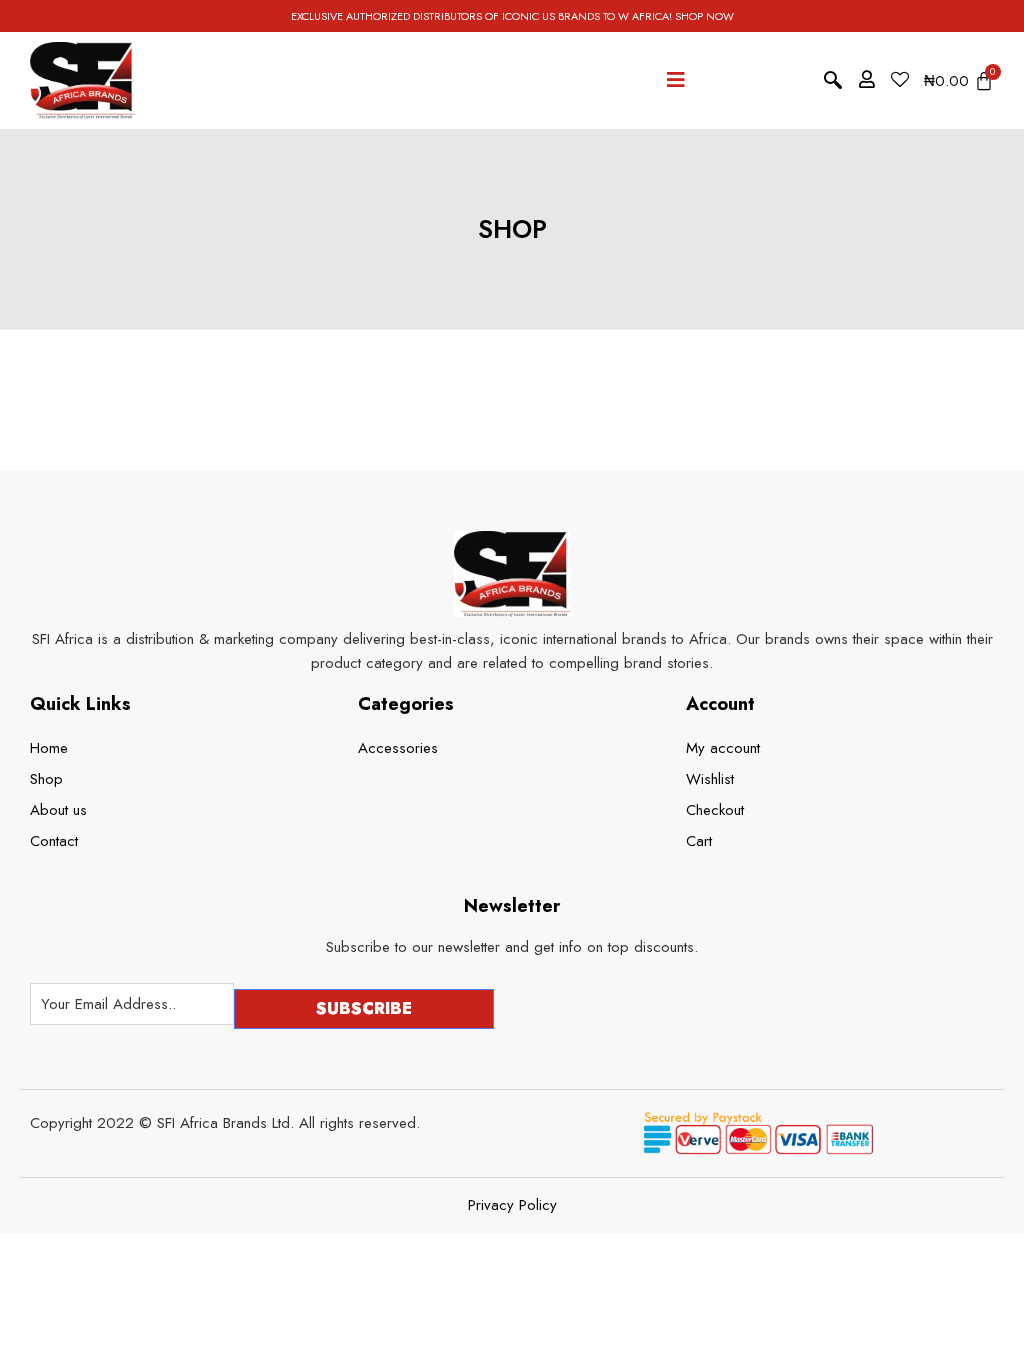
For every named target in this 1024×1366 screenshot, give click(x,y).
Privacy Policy (512, 1205)
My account (723, 748)
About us (58, 810)
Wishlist (710, 779)
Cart (699, 841)
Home (49, 748)
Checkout (715, 810)
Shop (46, 779)
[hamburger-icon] (676, 80)
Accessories (398, 748)
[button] (833, 81)
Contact (54, 841)
